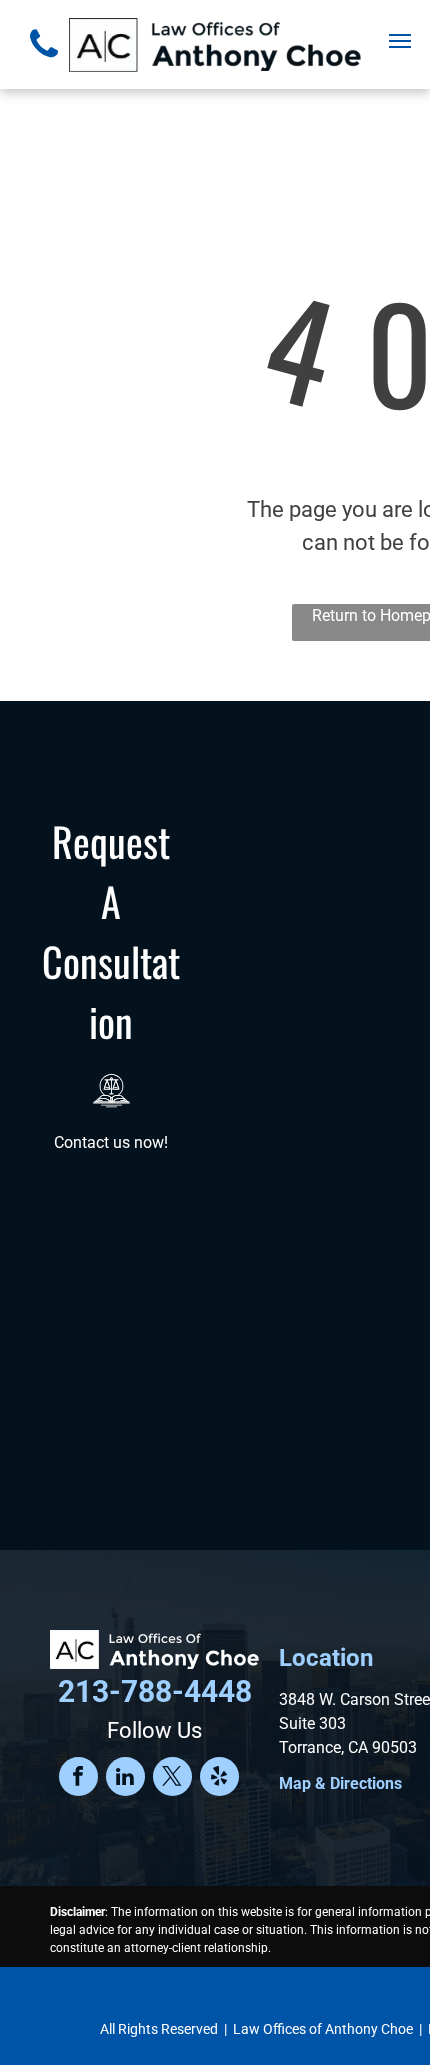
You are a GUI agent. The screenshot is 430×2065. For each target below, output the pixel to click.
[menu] (400, 41)
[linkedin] (125, 1779)
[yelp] (219, 1779)
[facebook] (78, 1779)
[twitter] (172, 1779)
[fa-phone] (44, 62)
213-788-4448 (155, 1691)
